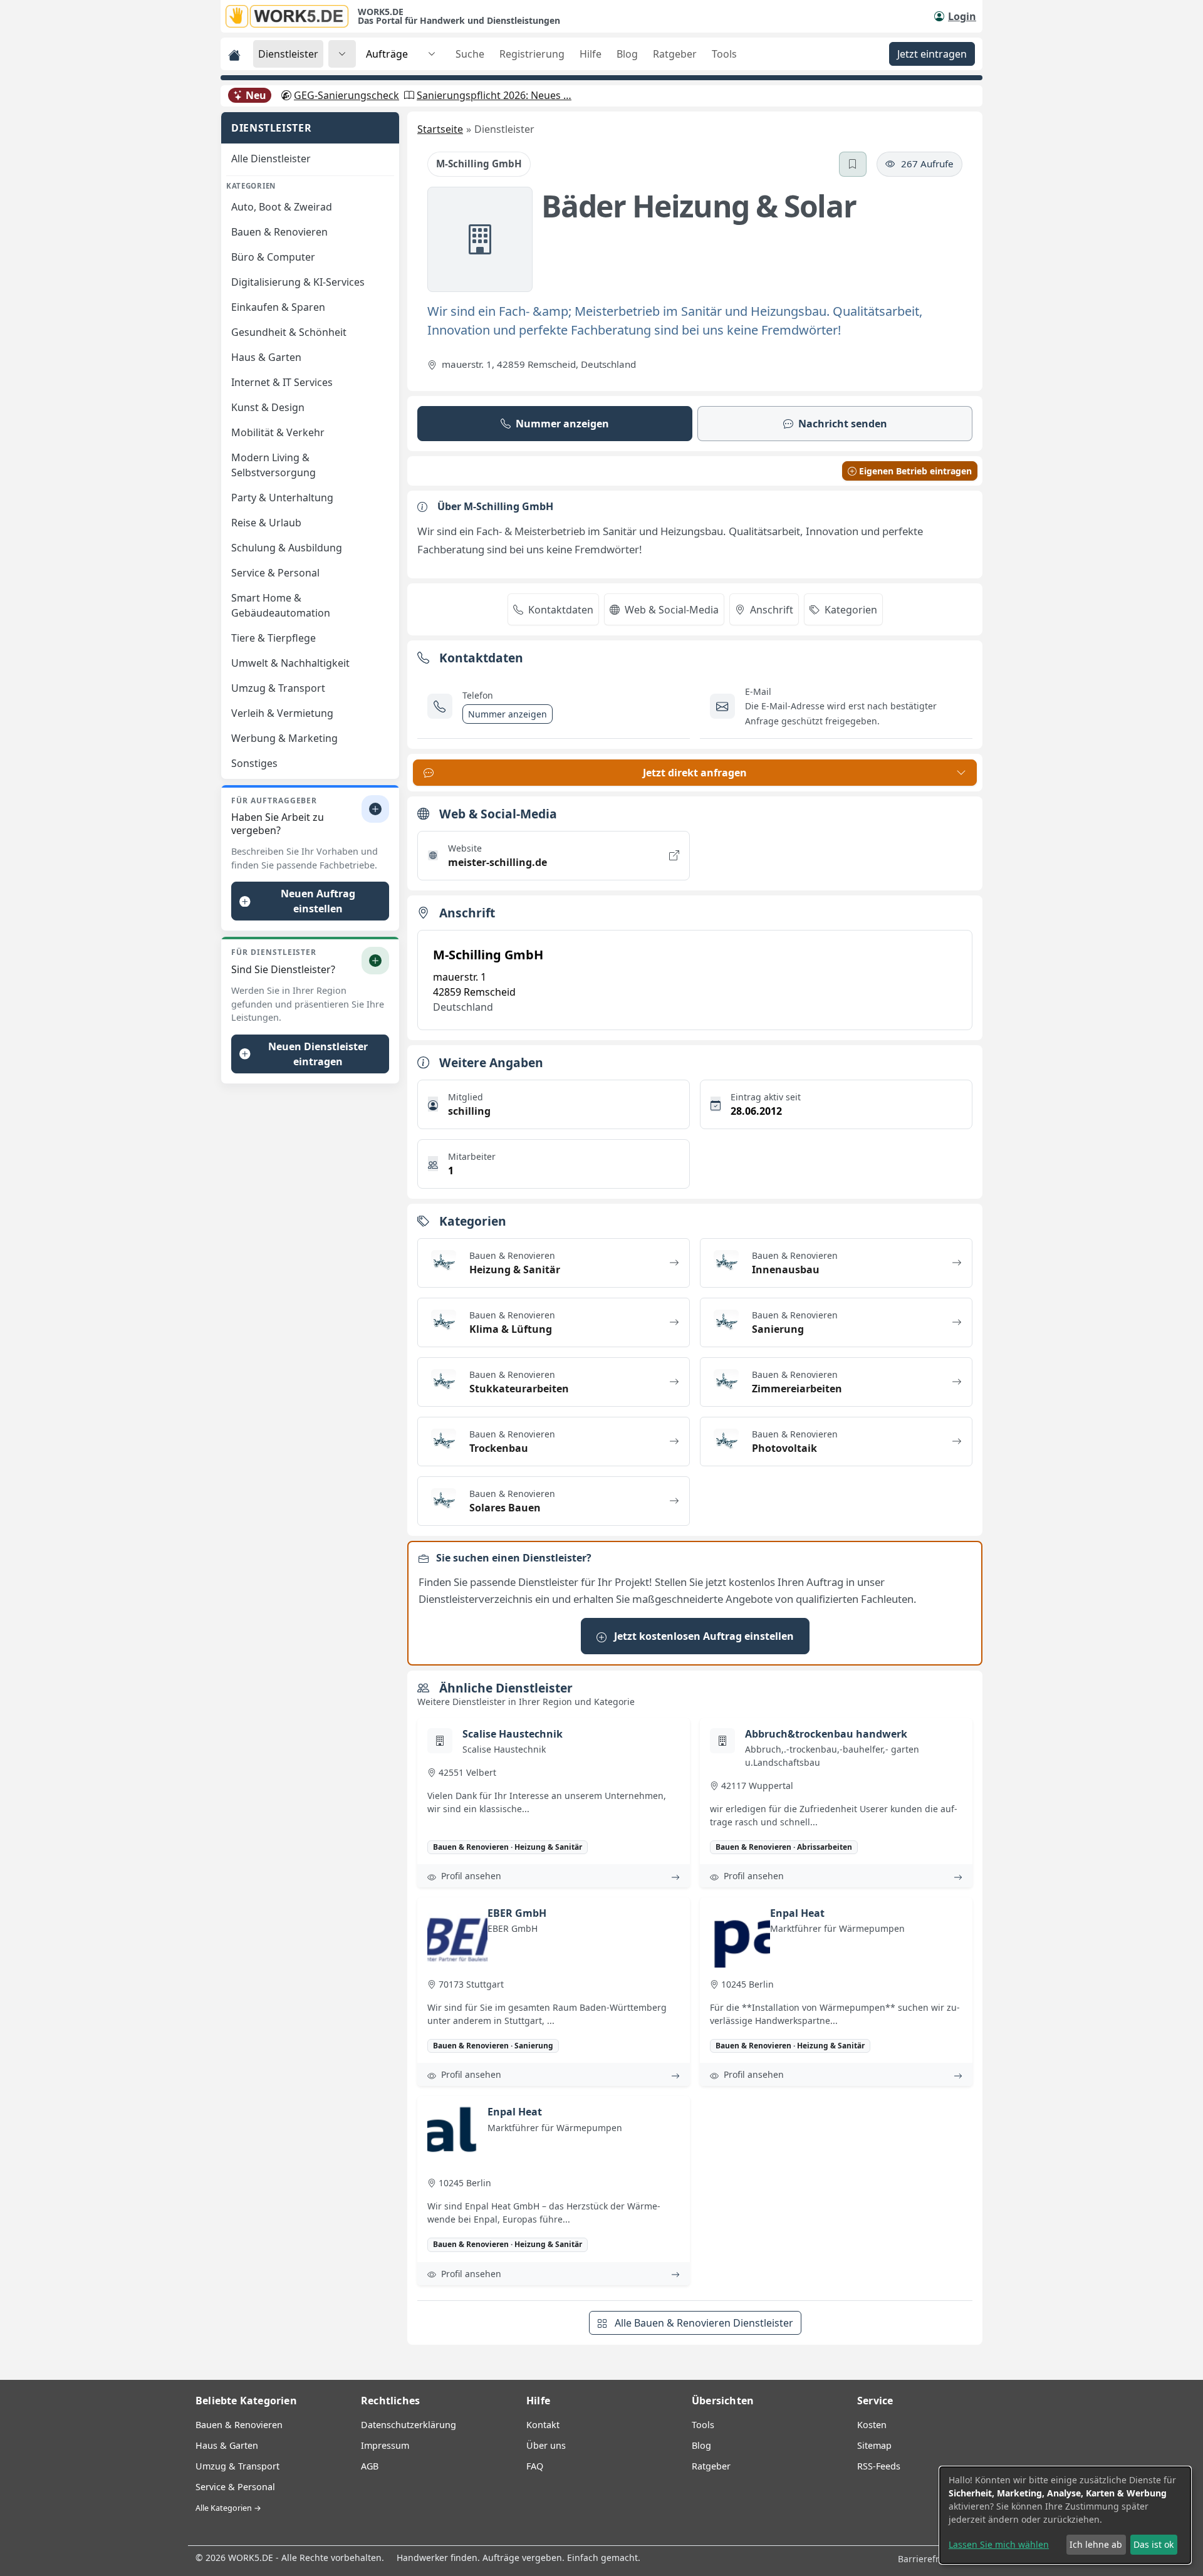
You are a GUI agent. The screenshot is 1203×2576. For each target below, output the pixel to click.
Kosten (872, 2425)
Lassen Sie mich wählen (999, 2544)
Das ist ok (1154, 2544)
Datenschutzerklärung (409, 2425)
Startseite (440, 129)
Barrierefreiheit (932, 2559)
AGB (370, 2466)
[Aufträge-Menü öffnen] (432, 54)
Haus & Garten (227, 2445)
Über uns (546, 2445)
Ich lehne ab (1096, 2544)
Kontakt (543, 2425)
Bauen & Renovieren (239, 2425)
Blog (627, 54)
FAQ (535, 2466)
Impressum (385, 2445)
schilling (469, 1111)
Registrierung (532, 54)
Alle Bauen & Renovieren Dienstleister (703, 2323)
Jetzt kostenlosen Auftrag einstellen (703, 1636)
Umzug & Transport (237, 2466)
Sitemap (874, 2445)
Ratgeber (675, 54)
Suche (470, 54)
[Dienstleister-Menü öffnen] (342, 54)
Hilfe (591, 54)
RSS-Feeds (879, 2466)
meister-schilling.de (497, 862)
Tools (724, 54)
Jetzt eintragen (932, 54)
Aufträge (387, 54)
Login (962, 16)
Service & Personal (235, 2487)
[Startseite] (292, 16)
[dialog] (1065, 2515)
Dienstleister (288, 54)
